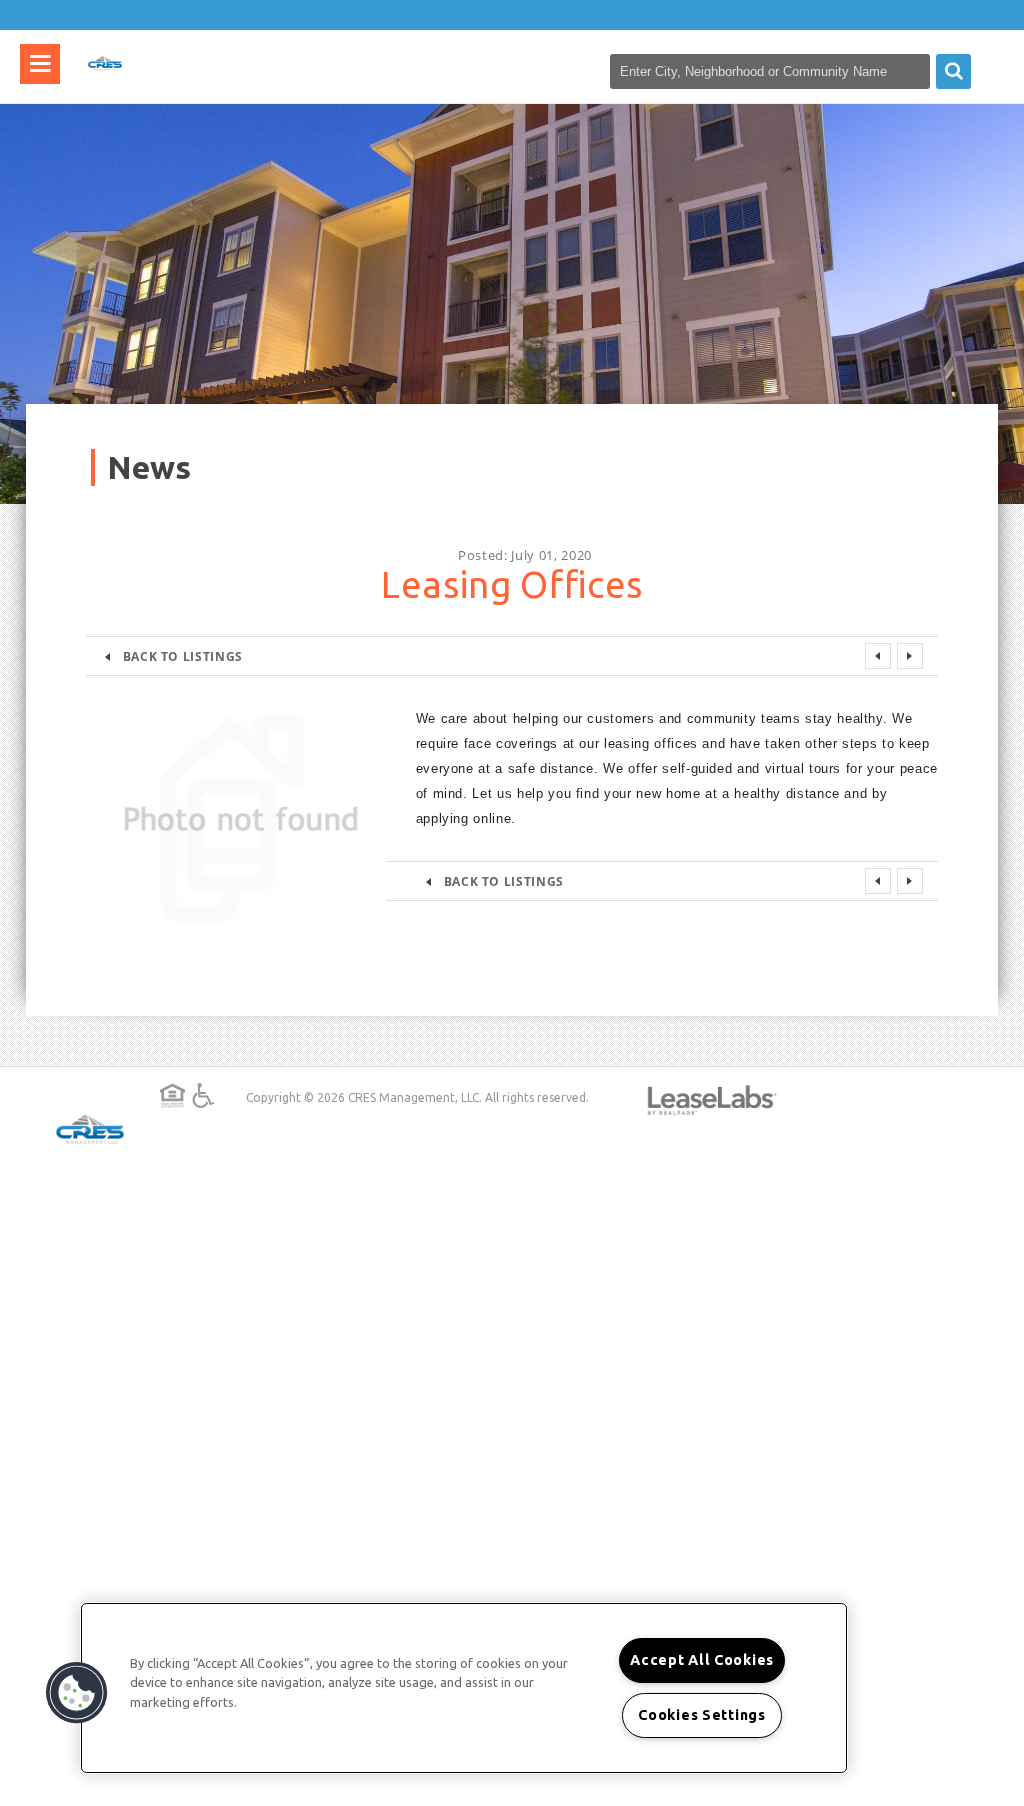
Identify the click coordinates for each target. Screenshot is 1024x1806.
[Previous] (878, 656)
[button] (77, 1693)
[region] (464, 1688)
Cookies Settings (702, 1715)
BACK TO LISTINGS (183, 656)
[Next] (910, 656)
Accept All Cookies (702, 1660)
